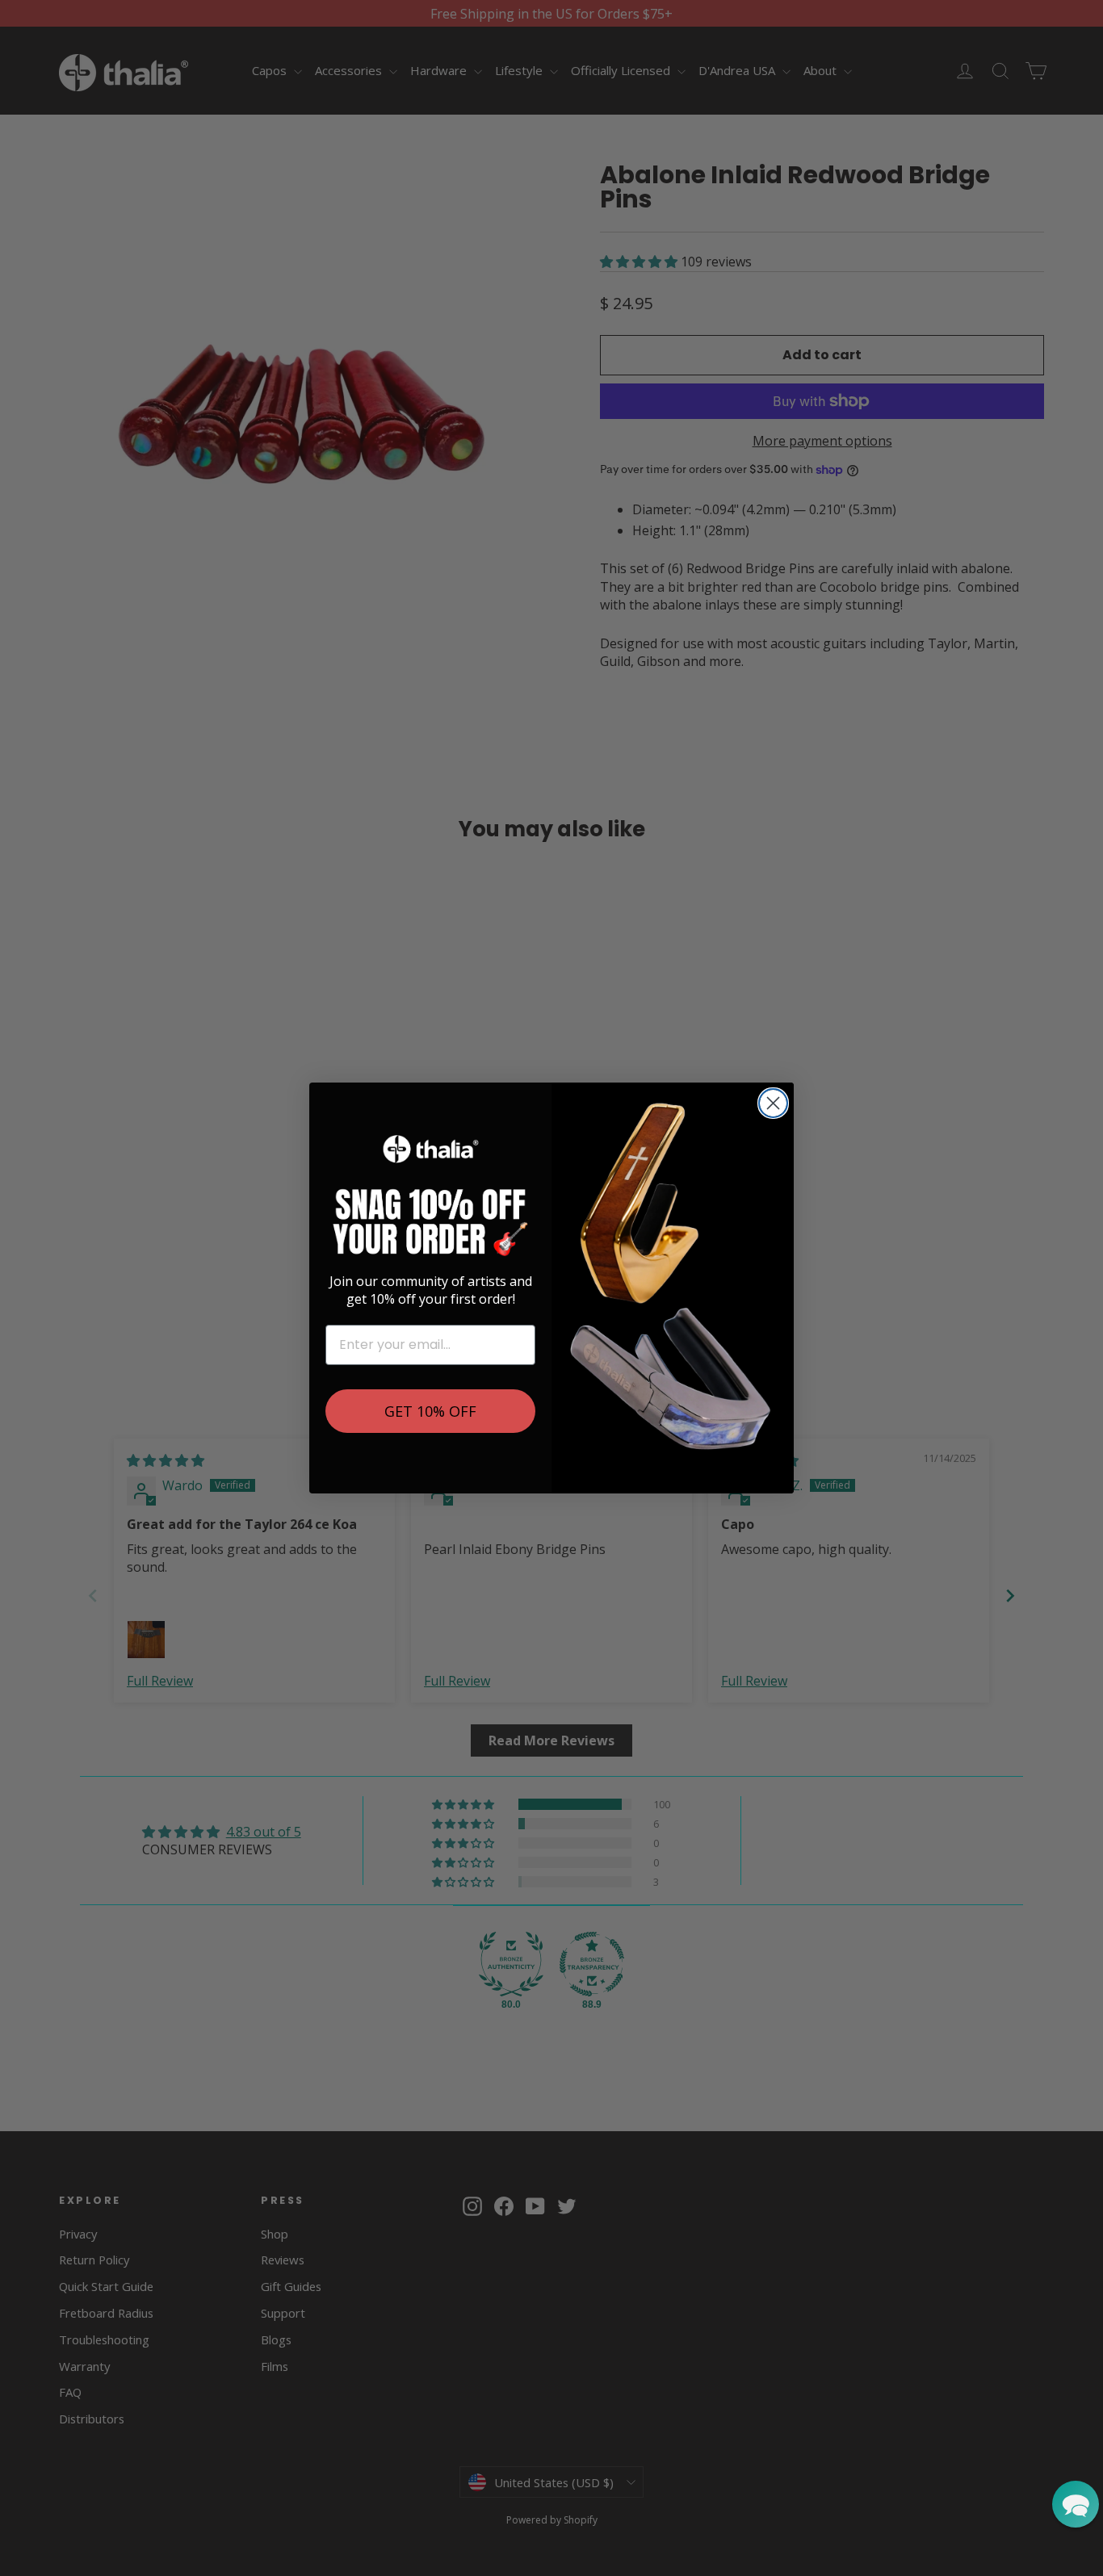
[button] (1076, 2504)
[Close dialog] (773, 1103)
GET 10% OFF (430, 1411)
